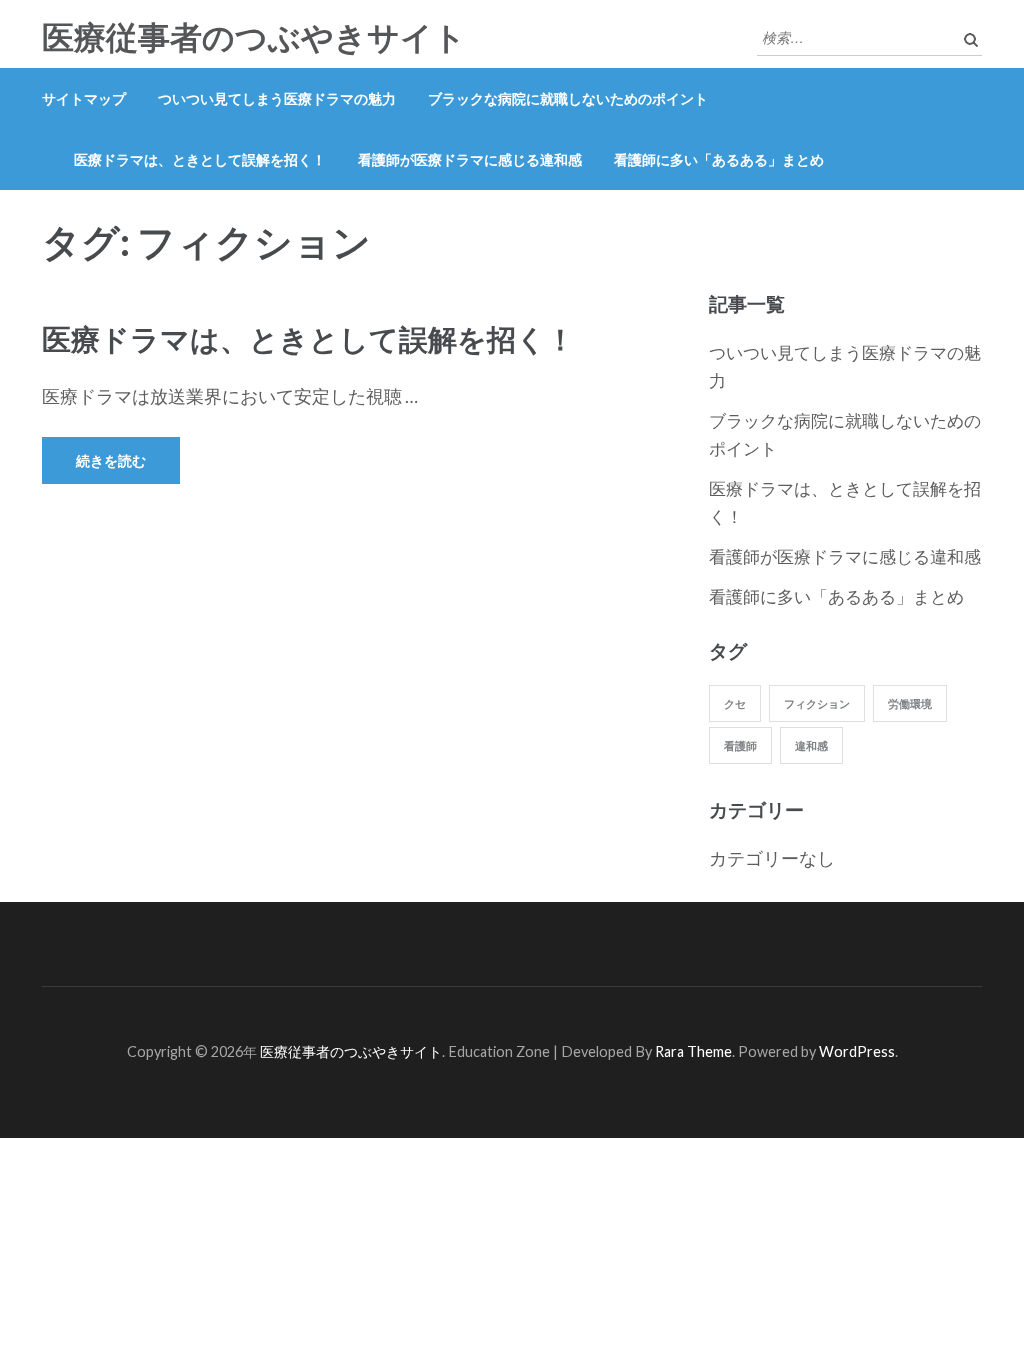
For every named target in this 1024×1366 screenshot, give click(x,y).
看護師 (740, 745)
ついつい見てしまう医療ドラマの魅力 (277, 98)
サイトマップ (84, 98)
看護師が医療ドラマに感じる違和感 (470, 159)
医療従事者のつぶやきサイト (254, 38)
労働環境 (910, 703)
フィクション (817, 703)
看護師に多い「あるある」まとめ (719, 159)
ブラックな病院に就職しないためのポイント (568, 98)
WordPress (857, 1051)
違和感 (811, 745)
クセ (735, 703)
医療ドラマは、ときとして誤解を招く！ (200, 159)
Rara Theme (693, 1051)
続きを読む (111, 460)
